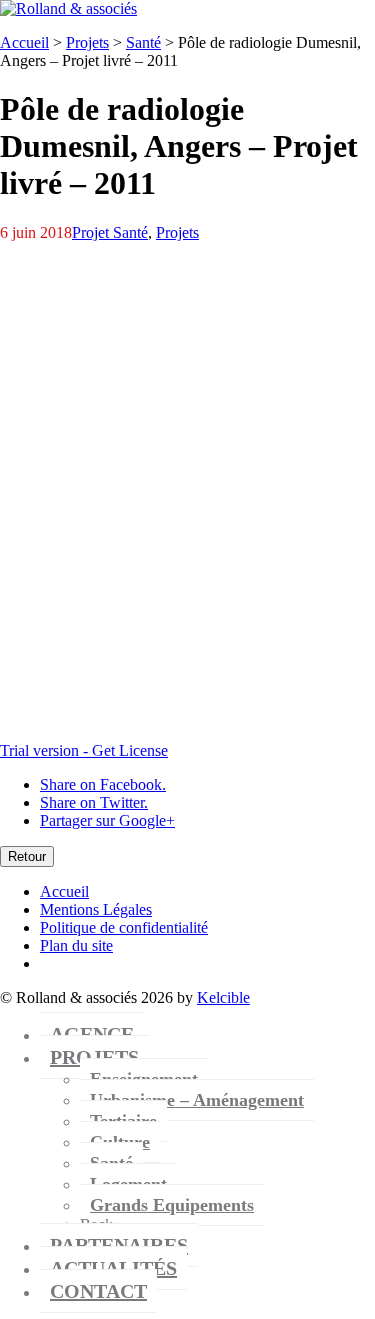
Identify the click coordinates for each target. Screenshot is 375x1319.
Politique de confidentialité (124, 927)
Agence (92, 1034)
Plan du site (76, 945)
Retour (27, 856)
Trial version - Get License (84, 750)
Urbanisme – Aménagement (197, 1100)
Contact (98, 1291)
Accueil (24, 42)
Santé (143, 42)
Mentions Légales (96, 909)
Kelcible (223, 997)
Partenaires (119, 1245)
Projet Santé (110, 232)
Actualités (113, 1268)
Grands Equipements (172, 1205)
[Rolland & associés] (68, 8)
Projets (87, 42)
